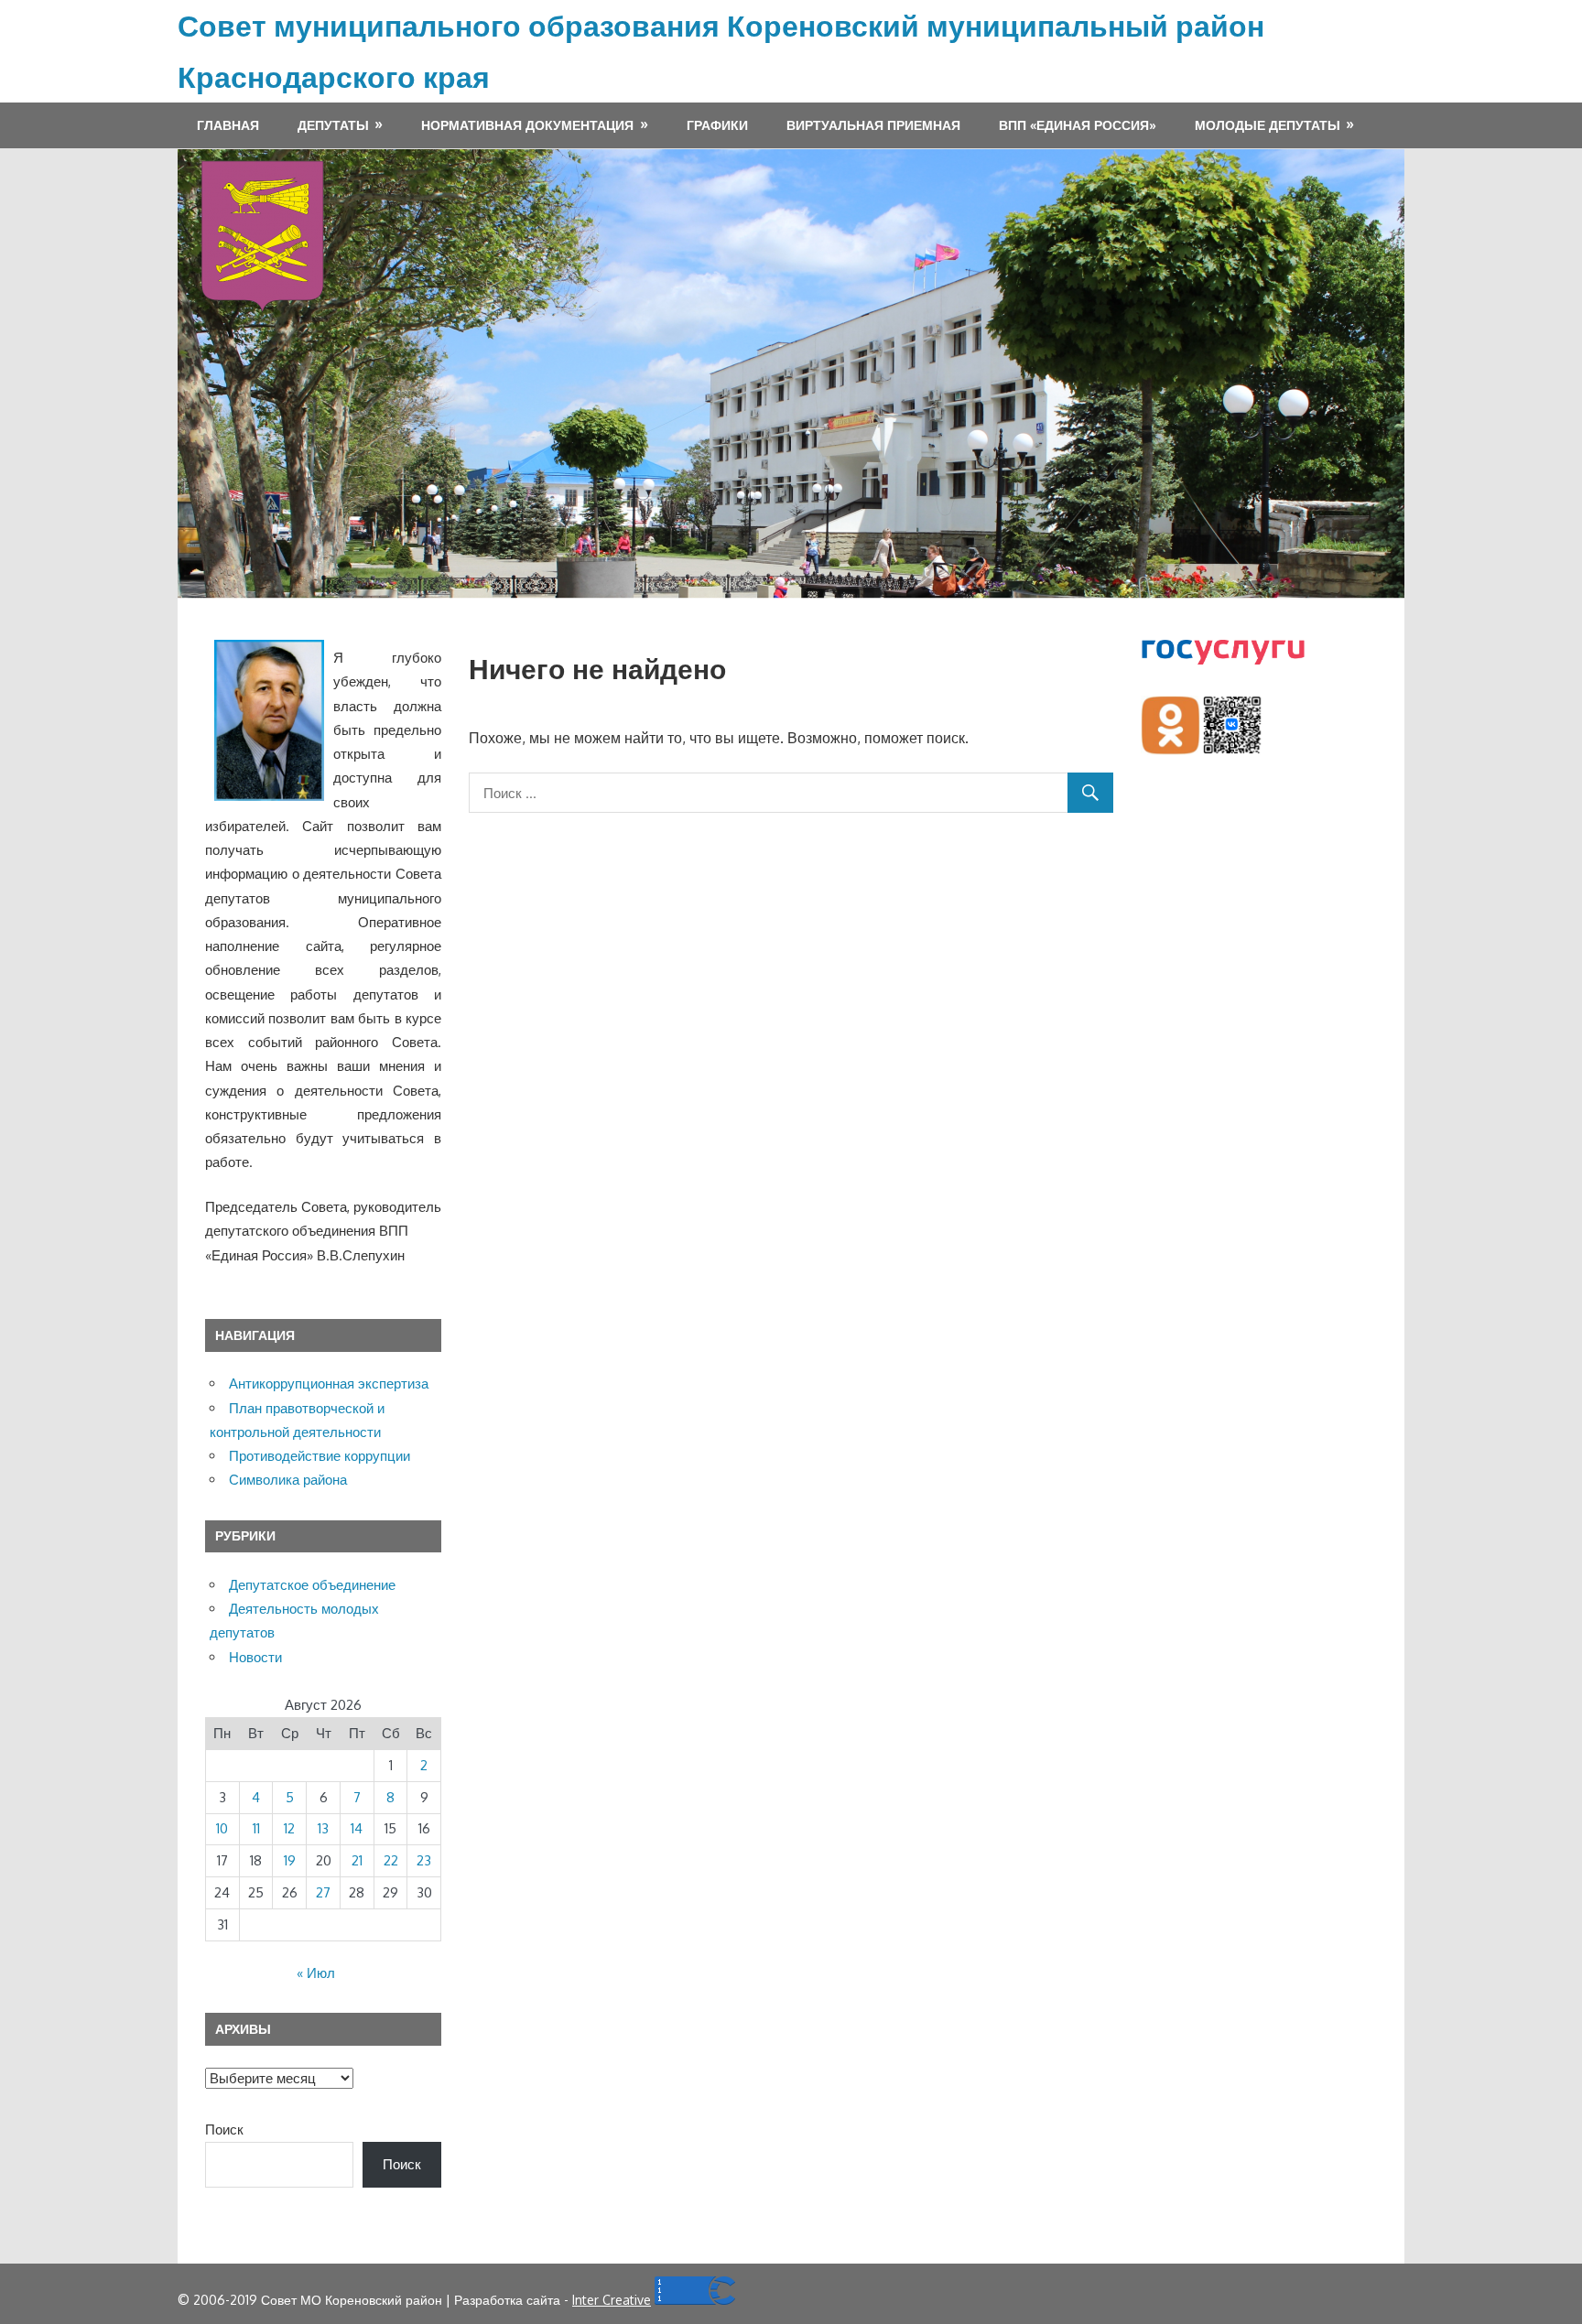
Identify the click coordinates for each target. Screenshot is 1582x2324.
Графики (717, 125)
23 (424, 1860)
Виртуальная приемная (873, 125)
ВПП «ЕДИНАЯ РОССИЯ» (1078, 125)
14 (357, 1828)
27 (323, 1892)
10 (222, 1828)
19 (290, 1860)
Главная (228, 125)
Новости (255, 1657)
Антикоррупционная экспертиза (329, 1384)
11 (256, 1828)
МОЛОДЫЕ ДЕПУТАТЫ (1268, 125)
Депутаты (333, 125)
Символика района (288, 1480)
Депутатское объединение (312, 1585)
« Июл (316, 1973)
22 (391, 1860)
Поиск (224, 2129)
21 (357, 1860)
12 (289, 1828)
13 (323, 1828)
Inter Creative (612, 2300)
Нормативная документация (527, 125)
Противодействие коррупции (320, 1456)
